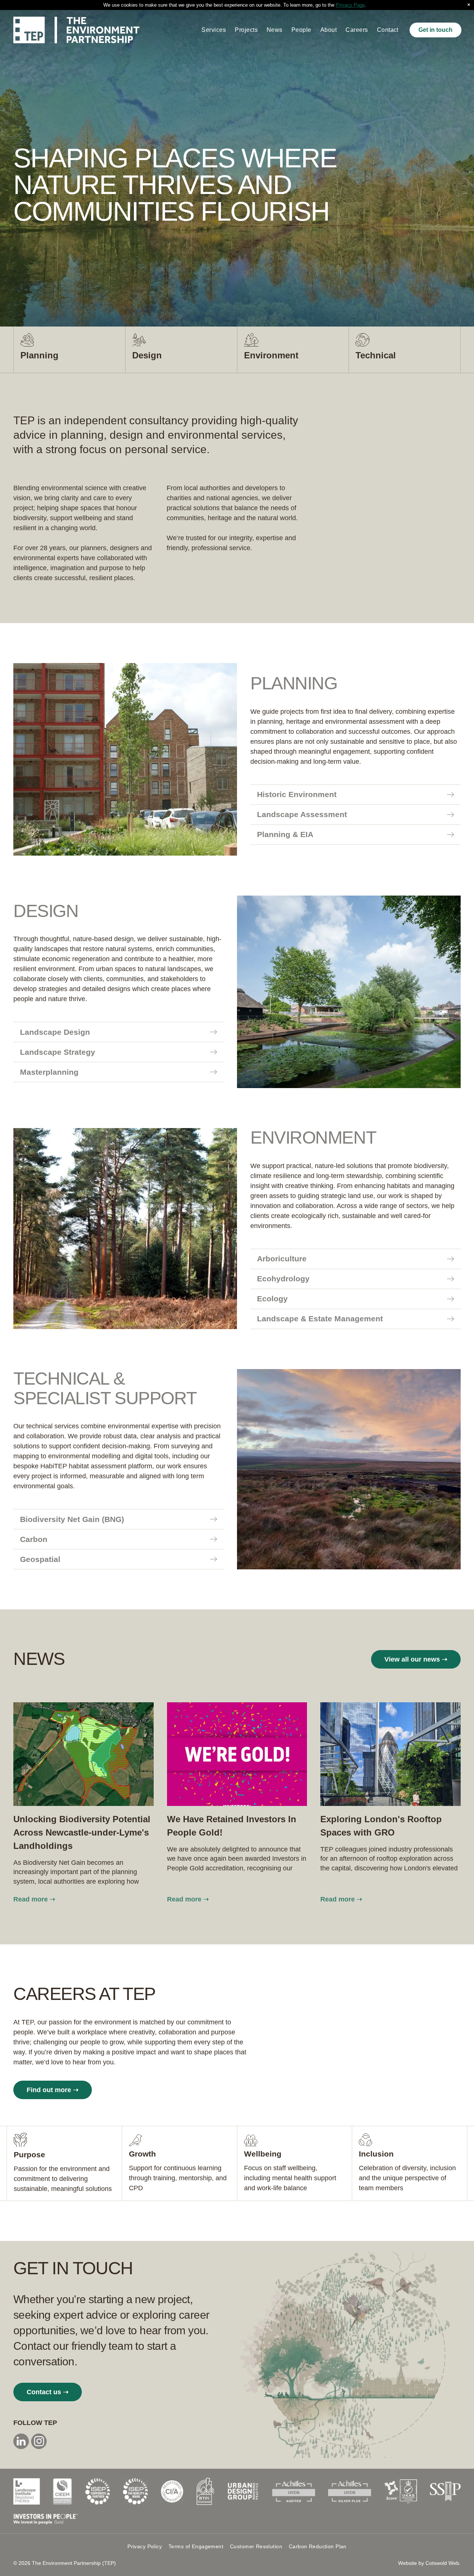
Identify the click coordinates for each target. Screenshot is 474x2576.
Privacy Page (350, 5)
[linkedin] (21, 2442)
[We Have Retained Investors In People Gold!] (237, 1754)
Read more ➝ (34, 1899)
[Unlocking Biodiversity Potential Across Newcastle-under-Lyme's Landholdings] (84, 1754)
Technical (376, 355)
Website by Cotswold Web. (429, 2563)
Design (147, 355)
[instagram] (39, 2442)
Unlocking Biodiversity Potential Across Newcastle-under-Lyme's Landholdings (82, 1832)
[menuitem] (214, 30)
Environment (271, 355)
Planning (39, 355)
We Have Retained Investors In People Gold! (232, 1826)
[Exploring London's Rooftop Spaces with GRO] (390, 1754)
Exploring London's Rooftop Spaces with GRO (381, 1826)
